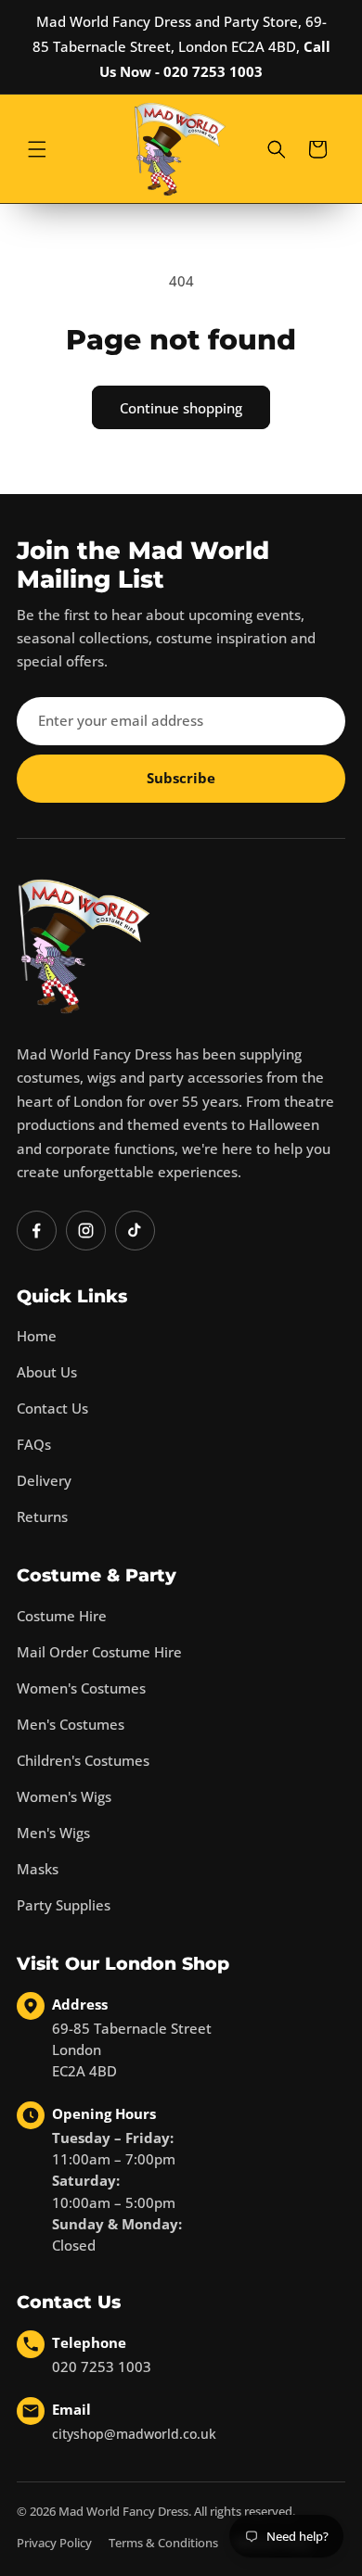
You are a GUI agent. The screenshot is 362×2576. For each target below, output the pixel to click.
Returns (42, 1516)
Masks (38, 1869)
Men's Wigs (53, 1833)
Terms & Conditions (163, 2543)
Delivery (44, 1480)
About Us (47, 1372)
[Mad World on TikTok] (135, 1231)
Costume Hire (62, 1616)
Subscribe (181, 778)
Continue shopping (181, 408)
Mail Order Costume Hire (99, 1652)
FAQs (34, 1444)
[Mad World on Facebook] (37, 1231)
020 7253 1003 (102, 2367)
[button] (37, 149)
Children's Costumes (83, 1760)
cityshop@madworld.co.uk (134, 2434)
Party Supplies (64, 1905)
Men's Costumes (71, 1724)
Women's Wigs (64, 1796)
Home (37, 1336)
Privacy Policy (54, 2543)
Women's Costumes (81, 1688)
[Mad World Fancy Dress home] (84, 946)
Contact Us (52, 1408)
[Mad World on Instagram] (86, 1231)
